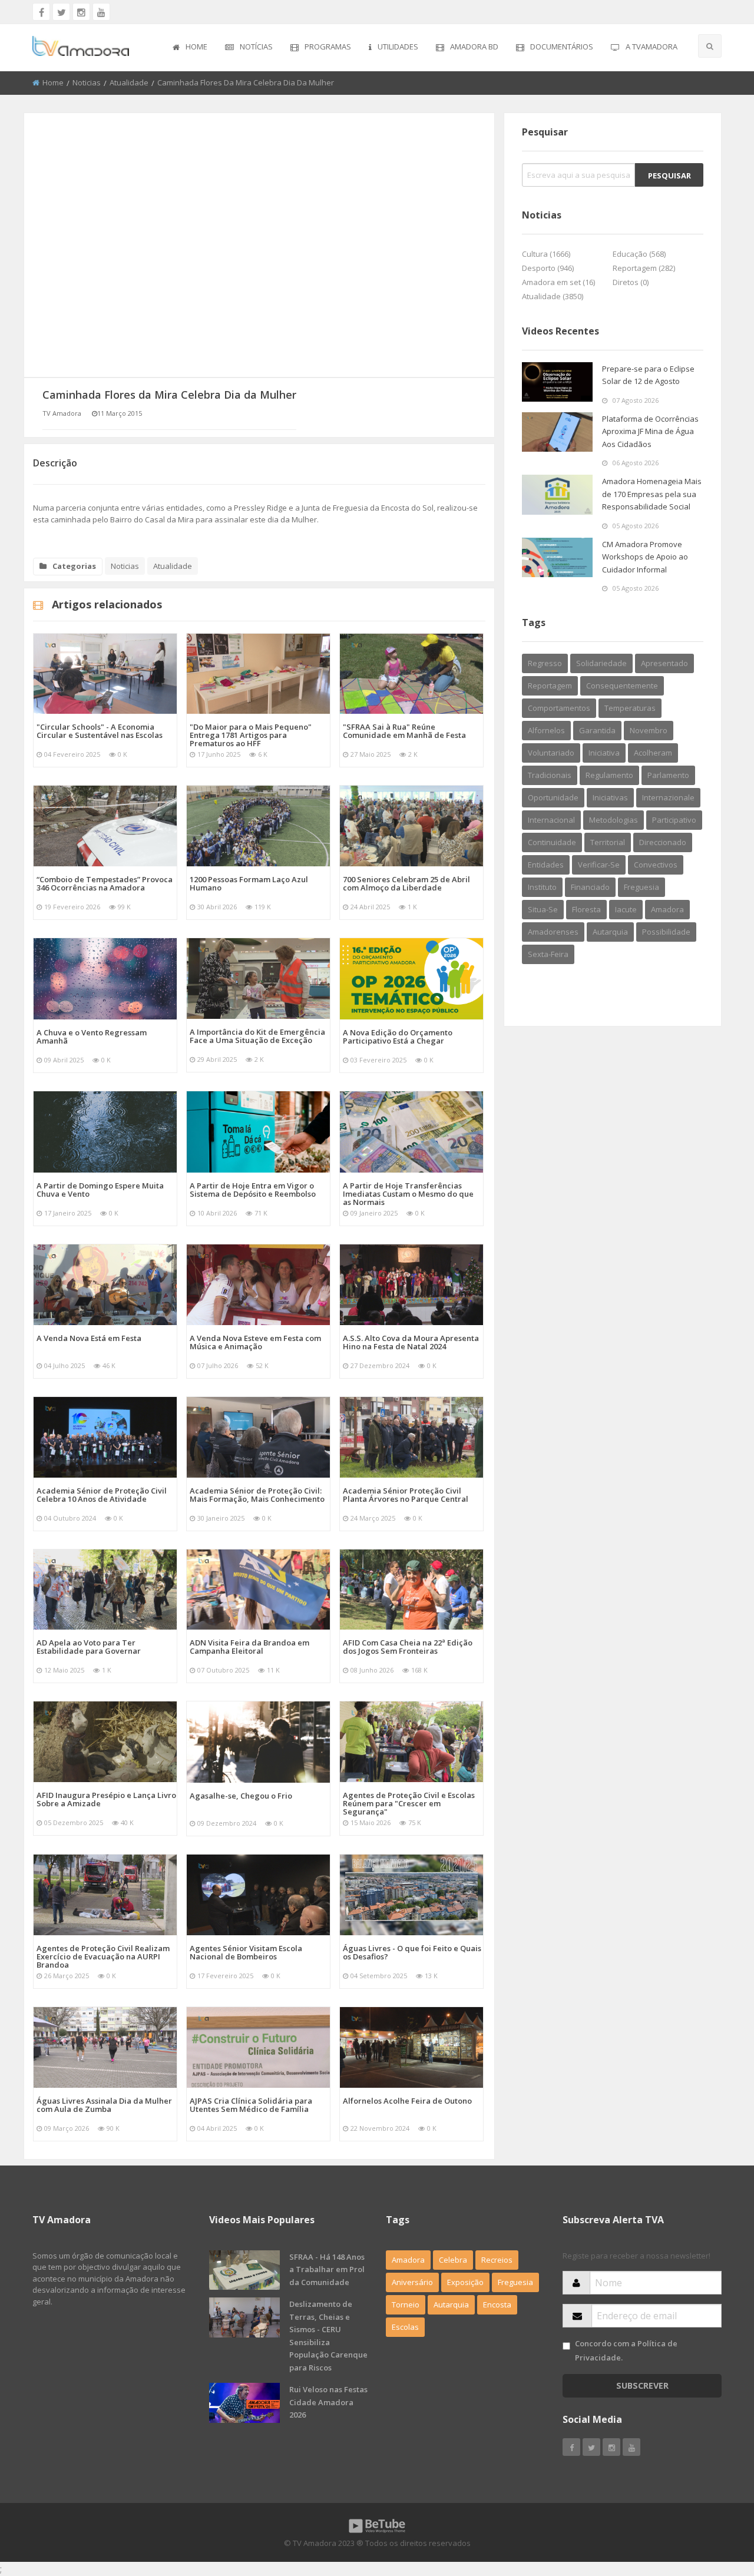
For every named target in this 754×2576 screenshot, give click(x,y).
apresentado (664, 663)
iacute (626, 909)
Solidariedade (601, 663)
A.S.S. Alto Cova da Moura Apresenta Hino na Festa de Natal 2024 (411, 1342)
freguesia (641, 887)
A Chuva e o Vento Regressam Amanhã (92, 1037)
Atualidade (129, 82)
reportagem (550, 686)
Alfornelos (546, 730)
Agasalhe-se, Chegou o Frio (241, 1796)
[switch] (566, 2346)
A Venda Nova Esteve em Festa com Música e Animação (255, 1342)
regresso (545, 663)
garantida (597, 730)
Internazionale (668, 797)
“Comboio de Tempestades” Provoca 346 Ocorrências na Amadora (105, 883)
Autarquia (451, 2305)
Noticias (87, 82)
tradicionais (550, 775)
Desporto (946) (548, 268)
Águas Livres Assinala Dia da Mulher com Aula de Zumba (104, 2105)
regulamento (609, 775)
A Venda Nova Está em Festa (89, 1338)
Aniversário (412, 2282)
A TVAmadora (652, 47)
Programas (328, 47)
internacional (551, 820)
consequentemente (622, 686)
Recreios (497, 2260)
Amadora (667, 909)
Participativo (674, 820)
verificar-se (599, 865)
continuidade (552, 842)
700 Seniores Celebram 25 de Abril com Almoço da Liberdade (406, 883)
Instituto (542, 887)
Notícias (256, 47)
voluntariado (551, 753)
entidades (546, 865)
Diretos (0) (631, 282)
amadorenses (553, 932)
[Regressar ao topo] (716, 2502)
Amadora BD (474, 47)
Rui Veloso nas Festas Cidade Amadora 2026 (328, 2402)
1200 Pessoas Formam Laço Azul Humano (249, 883)
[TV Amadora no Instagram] (81, 12)
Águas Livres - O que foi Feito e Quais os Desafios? (412, 1952)
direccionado (663, 842)
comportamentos (559, 708)
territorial (608, 842)
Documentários (562, 47)
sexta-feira (548, 954)
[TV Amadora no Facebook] (41, 12)
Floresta (586, 909)
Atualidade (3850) (553, 296)
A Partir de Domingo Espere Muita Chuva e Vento (100, 1190)
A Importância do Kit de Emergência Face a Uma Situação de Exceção (257, 1036)
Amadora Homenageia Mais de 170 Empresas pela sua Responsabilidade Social (652, 494)
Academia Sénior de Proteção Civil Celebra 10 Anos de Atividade (102, 1495)
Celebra (453, 2260)
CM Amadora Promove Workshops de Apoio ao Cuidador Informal (645, 557)
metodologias (614, 820)
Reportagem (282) (644, 268)
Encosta (497, 2305)
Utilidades (398, 47)
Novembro (649, 730)
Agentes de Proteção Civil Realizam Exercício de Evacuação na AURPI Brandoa (103, 1956)
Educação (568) (639, 254)
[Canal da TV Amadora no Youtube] (101, 12)
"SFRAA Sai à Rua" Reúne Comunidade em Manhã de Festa (404, 731)
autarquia (610, 932)
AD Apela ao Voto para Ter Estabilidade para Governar (89, 1647)
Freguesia (515, 2282)
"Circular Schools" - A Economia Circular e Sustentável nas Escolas (100, 731)
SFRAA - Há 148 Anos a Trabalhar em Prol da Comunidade (327, 2269)
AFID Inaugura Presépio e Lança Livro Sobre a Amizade (106, 1799)
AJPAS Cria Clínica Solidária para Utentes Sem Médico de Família (251, 2105)
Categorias (74, 566)
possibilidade (666, 932)
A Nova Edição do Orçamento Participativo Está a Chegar (398, 1037)
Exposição (465, 2282)
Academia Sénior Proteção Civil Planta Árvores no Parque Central (406, 1495)
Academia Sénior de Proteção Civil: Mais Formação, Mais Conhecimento (257, 1495)
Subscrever (642, 2385)
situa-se (543, 909)
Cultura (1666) (546, 254)
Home (196, 47)
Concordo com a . (626, 2350)
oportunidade (553, 797)
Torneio (406, 2305)
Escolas (405, 2327)
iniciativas (610, 797)
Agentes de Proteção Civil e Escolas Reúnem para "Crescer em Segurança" (409, 1803)
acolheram (653, 753)
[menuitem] (190, 48)
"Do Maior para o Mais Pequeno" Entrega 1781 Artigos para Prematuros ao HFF (251, 735)
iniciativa (604, 753)
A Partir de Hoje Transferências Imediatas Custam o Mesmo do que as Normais (408, 1194)
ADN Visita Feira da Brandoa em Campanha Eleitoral (249, 1647)
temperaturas (630, 708)
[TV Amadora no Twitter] (61, 12)
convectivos (656, 865)
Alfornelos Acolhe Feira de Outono (407, 2101)
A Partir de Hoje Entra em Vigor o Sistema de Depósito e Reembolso (253, 1190)
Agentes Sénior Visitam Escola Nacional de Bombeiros (246, 1952)
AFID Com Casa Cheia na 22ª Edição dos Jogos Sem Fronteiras (408, 1647)
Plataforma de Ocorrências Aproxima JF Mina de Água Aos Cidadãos (650, 431)
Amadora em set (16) (558, 282)
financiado (590, 887)
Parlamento (668, 775)
